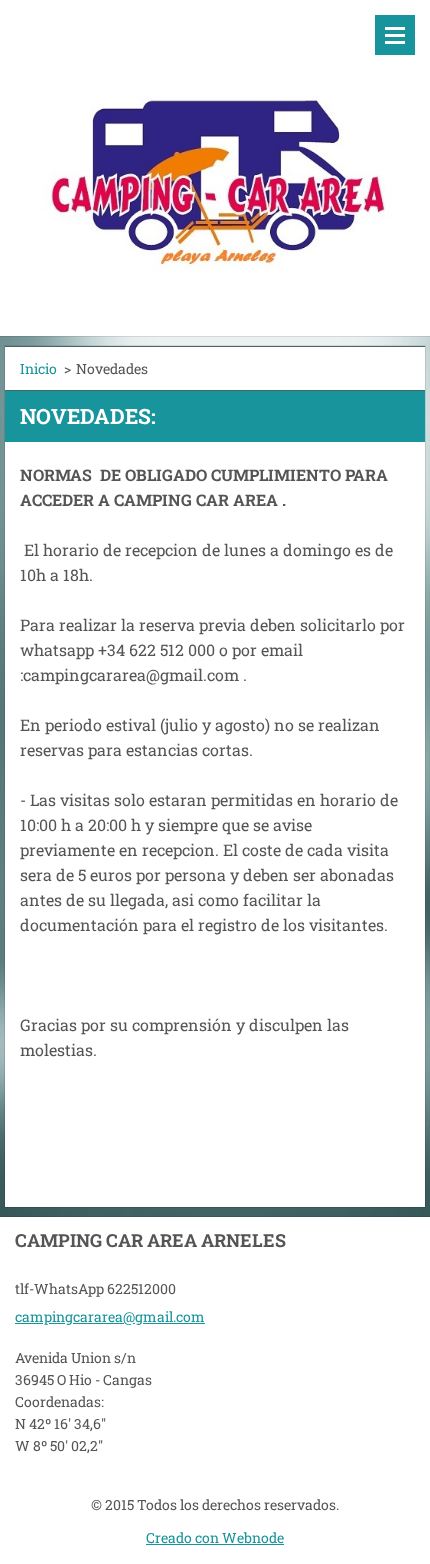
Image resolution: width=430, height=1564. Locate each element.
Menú (395, 35)
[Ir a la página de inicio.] (215, 155)
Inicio (38, 368)
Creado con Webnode (215, 1537)
